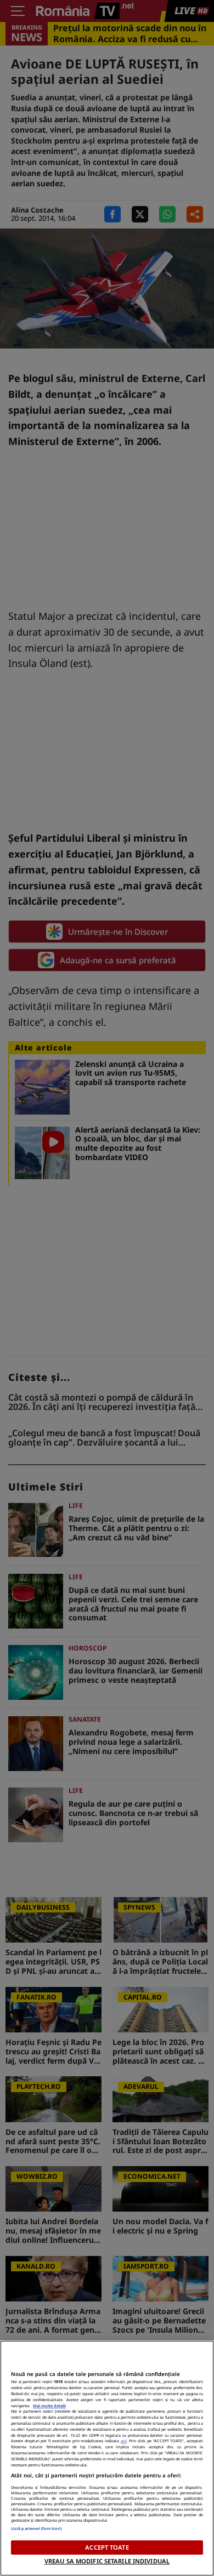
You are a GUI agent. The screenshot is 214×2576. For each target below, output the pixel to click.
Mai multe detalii (49, 2406)
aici (124, 2441)
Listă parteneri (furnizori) (36, 2528)
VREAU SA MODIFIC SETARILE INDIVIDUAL (107, 2561)
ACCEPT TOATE (107, 2547)
